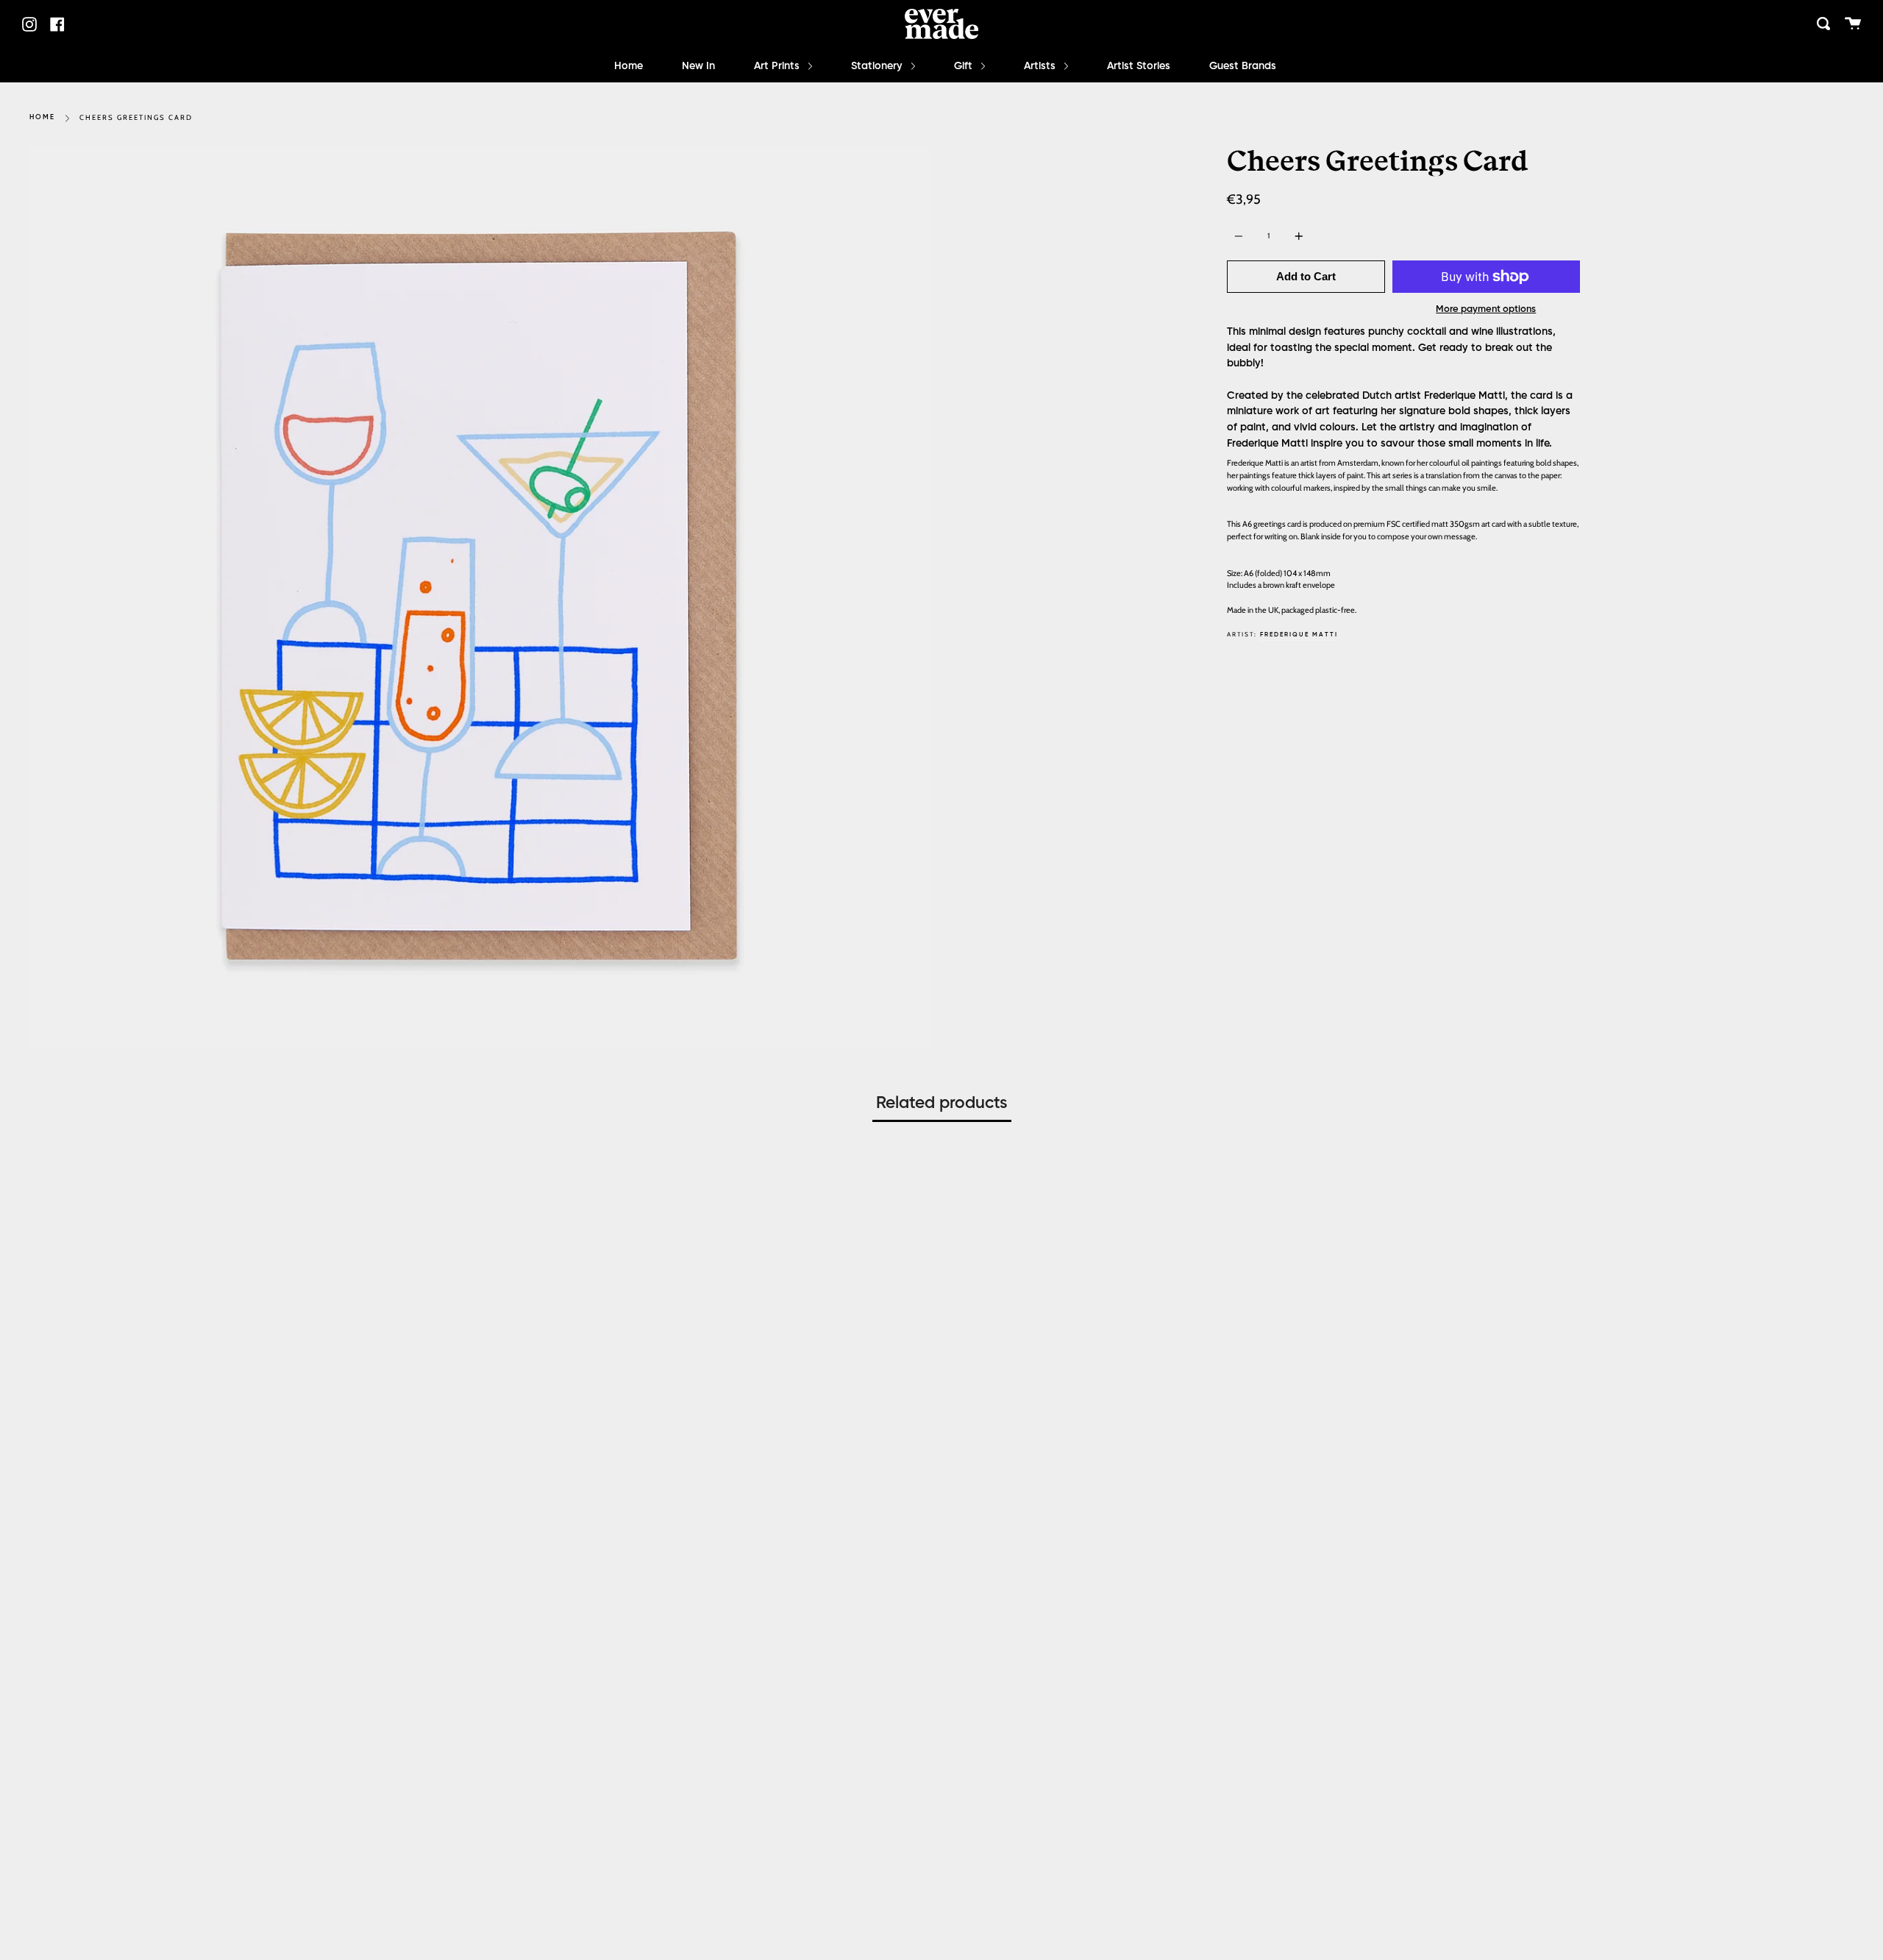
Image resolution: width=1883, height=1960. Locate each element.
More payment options (1486, 309)
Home (629, 66)
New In (698, 66)
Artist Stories (1139, 66)
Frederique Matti (1299, 635)
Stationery (878, 66)
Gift (965, 66)
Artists (1041, 66)
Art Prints (778, 66)
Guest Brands (1243, 66)
